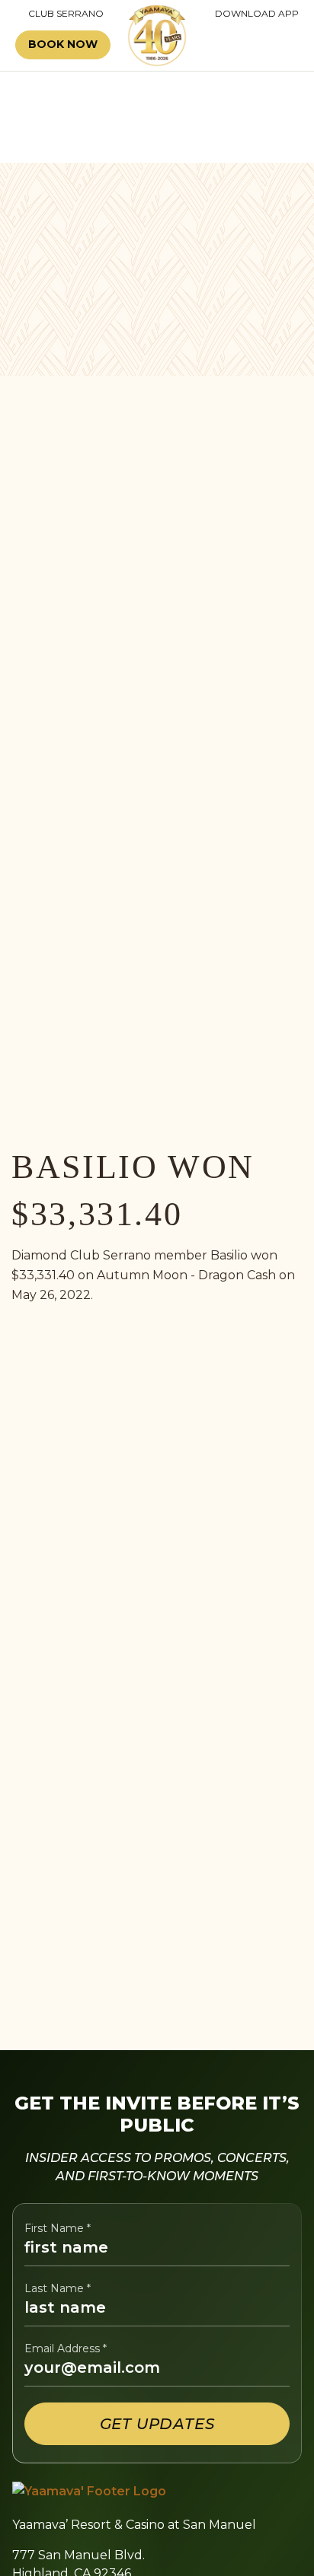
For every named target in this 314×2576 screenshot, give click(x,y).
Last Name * (58, 2289)
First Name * (58, 2229)
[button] (255, 45)
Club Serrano (59, 14)
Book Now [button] (63, 44)
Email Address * (66, 2349)
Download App (257, 14)
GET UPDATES (157, 2424)
